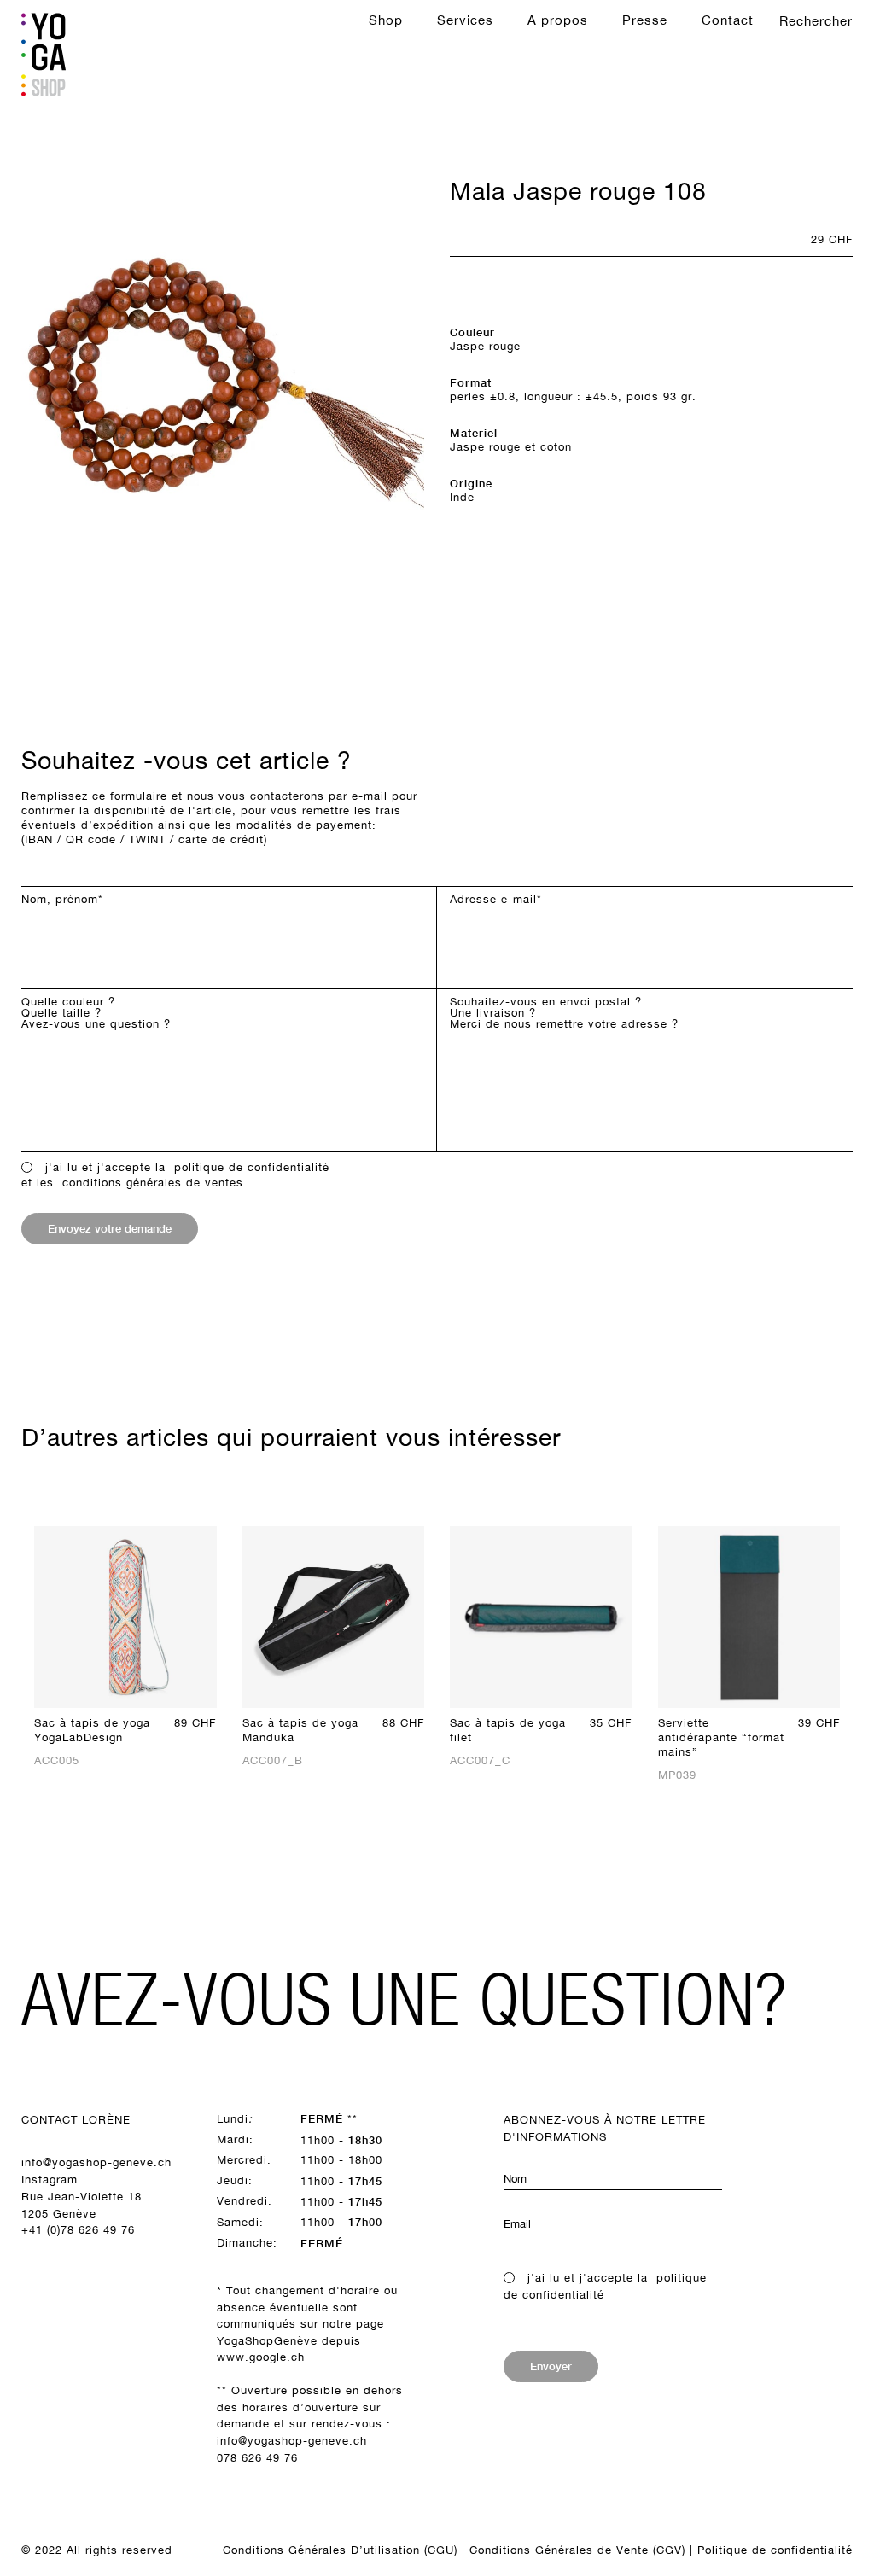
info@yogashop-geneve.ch (96, 2162)
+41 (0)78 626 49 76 (78, 2230)
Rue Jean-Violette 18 (82, 2197)
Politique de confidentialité (775, 2550)
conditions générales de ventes (153, 1183)
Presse (645, 20)
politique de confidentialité (252, 1167)
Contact (728, 20)
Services (465, 20)
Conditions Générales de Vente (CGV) (577, 2550)
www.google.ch (261, 2357)
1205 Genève (59, 2214)
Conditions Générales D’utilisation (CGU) (340, 2550)
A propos (558, 20)
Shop (386, 20)
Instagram (50, 2180)
